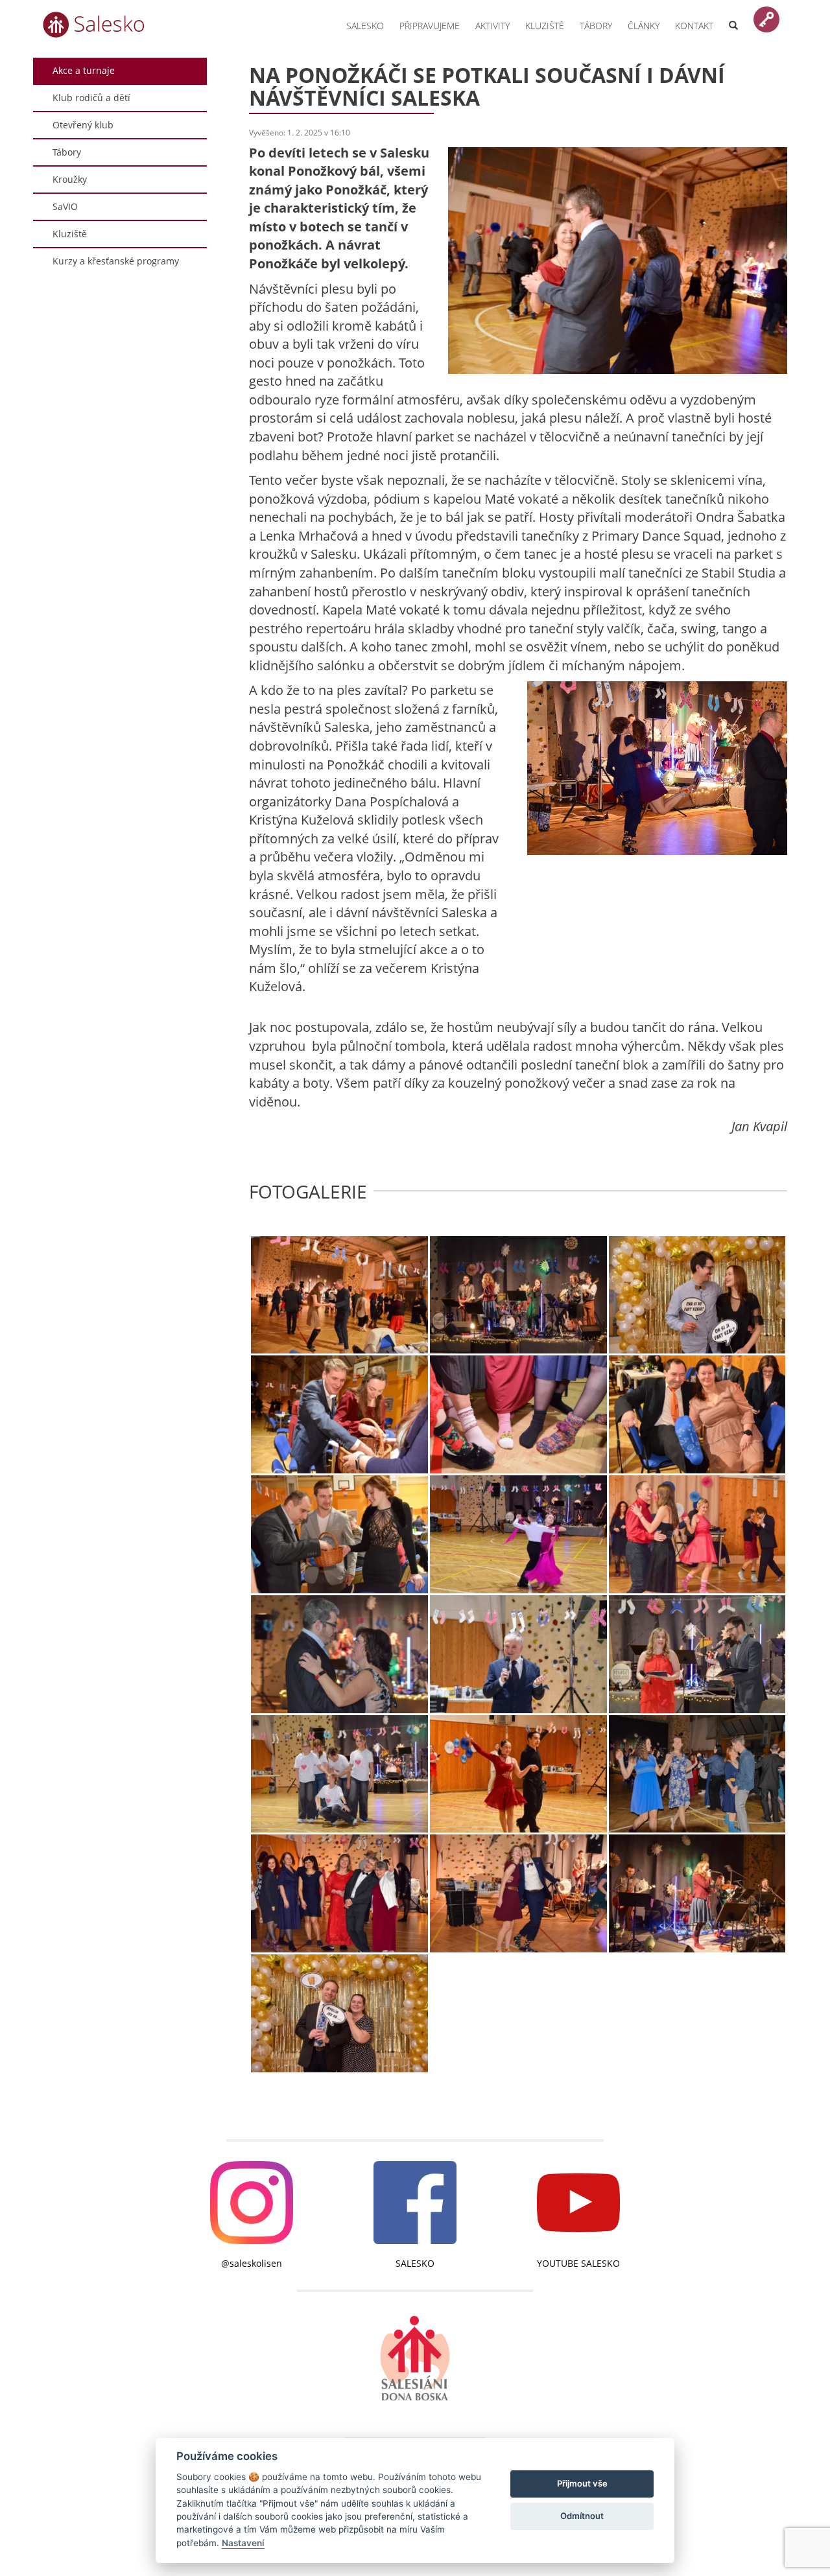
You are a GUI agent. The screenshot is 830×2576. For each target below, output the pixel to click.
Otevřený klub (83, 125)
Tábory (596, 26)
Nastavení (243, 2543)
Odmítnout (582, 2516)
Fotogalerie (308, 1192)
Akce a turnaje (84, 70)
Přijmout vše (582, 2483)
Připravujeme (430, 26)
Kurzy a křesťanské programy (116, 261)
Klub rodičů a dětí (91, 98)
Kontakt (694, 26)
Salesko (365, 26)
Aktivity (492, 26)
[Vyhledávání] (733, 18)
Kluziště (545, 26)
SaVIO (65, 206)
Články (644, 26)
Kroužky (70, 179)
